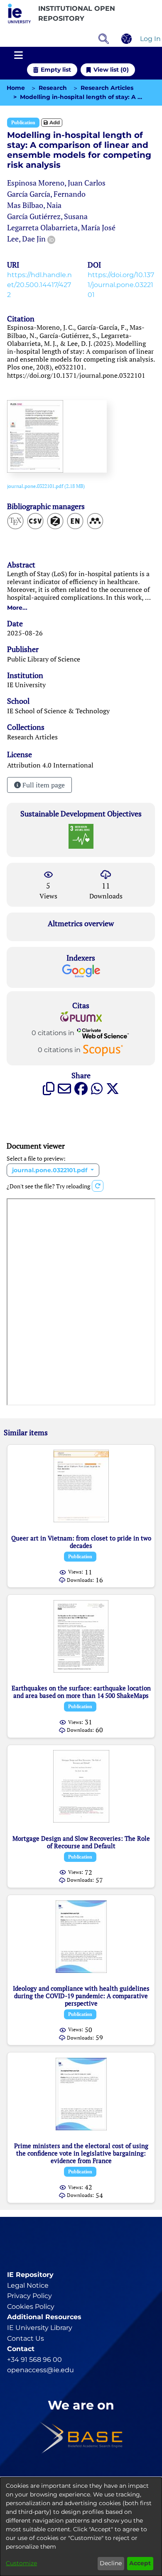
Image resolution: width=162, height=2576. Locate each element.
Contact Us (26, 2338)
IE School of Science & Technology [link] (58, 711)
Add (54, 122)
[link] (46, 486)
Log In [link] (151, 39)
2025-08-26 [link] (25, 633)
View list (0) (111, 70)
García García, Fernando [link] (46, 194)
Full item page (43, 785)
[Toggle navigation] (18, 56)
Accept (140, 2563)
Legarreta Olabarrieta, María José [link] (61, 227)
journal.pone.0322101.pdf (50, 1170)
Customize (21, 2563)
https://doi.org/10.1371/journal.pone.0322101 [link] (121, 285)
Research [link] (53, 88)
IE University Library (40, 2328)
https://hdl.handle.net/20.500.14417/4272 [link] (39, 285)
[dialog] (81, 2527)
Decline (111, 2563)
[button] (19, 14)
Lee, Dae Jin (26, 239)
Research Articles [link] (107, 88)
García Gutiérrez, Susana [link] (47, 216)
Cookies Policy (31, 2307)
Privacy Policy (29, 2296)
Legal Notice (28, 2285)
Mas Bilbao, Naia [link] (34, 205)
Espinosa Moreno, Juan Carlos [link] (56, 183)
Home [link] (16, 88)
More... (17, 608)
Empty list (56, 70)
